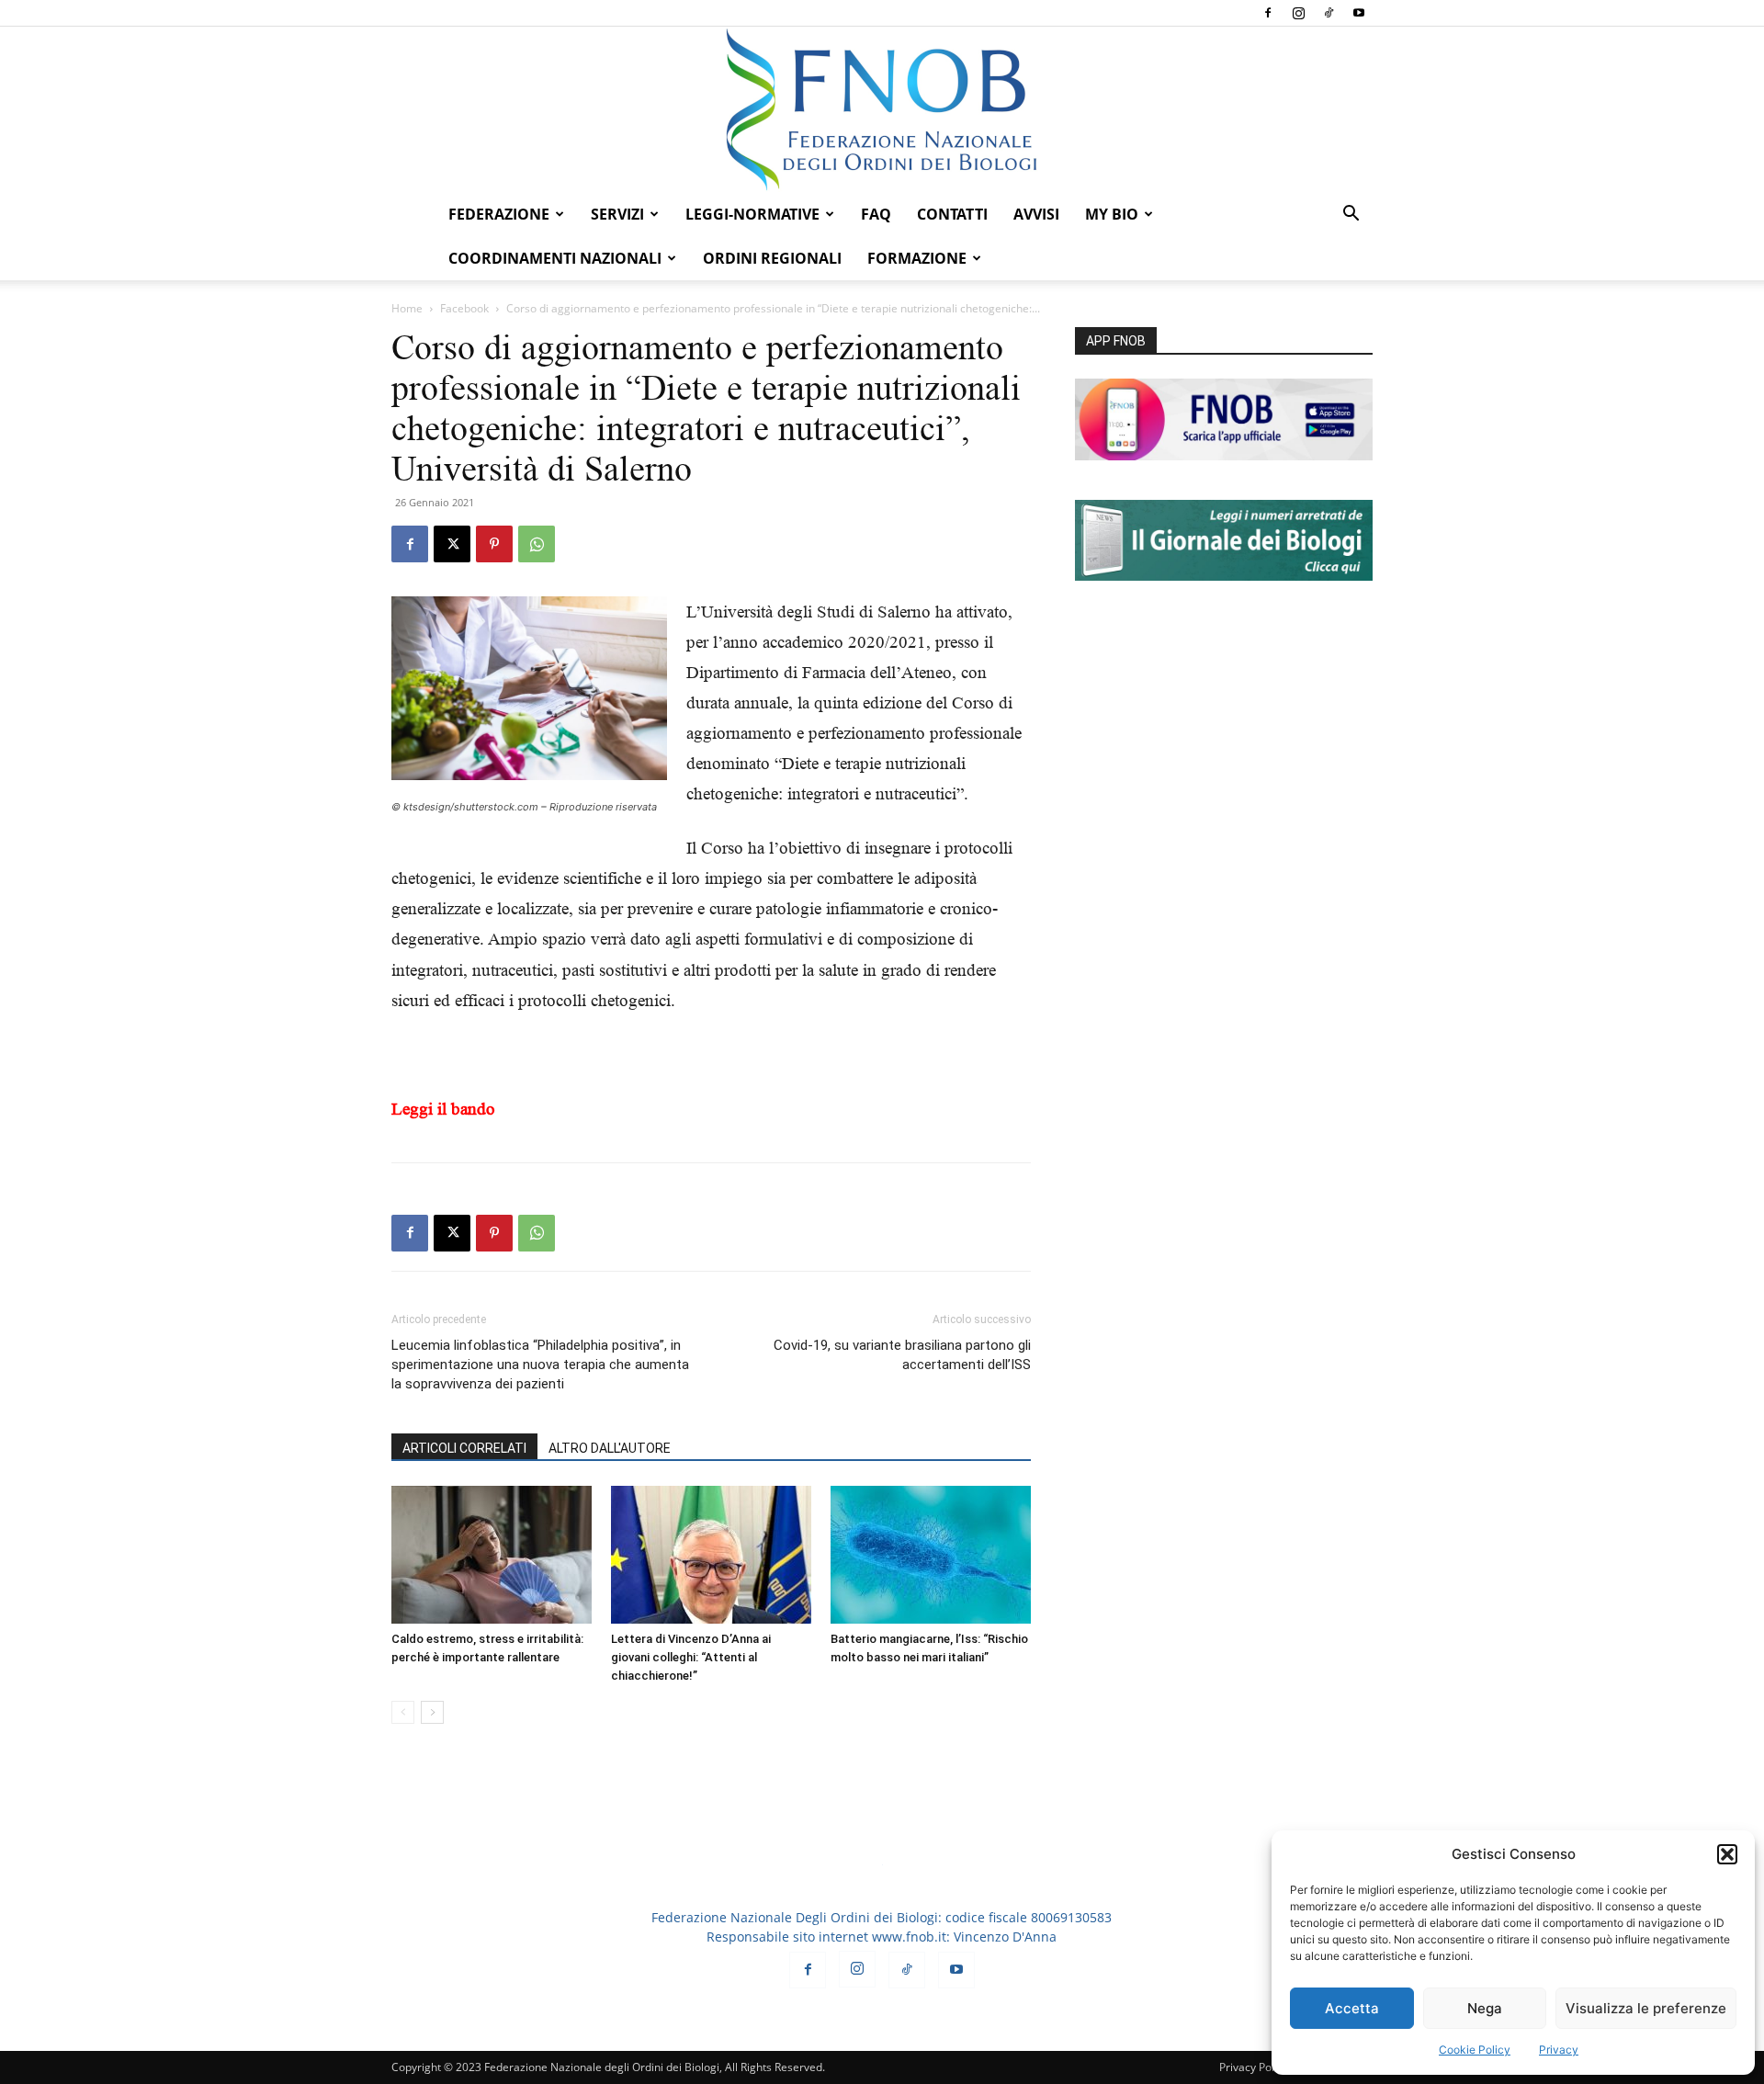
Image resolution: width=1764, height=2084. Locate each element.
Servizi (617, 214)
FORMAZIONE (917, 258)
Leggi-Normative (752, 214)
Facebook (464, 308)
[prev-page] (403, 1712)
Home (407, 308)
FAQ (876, 214)
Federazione (499, 214)
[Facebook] (1268, 13)
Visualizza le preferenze (1646, 2008)
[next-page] (432, 1712)
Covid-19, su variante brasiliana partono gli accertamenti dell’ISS (902, 1355)
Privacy (1559, 2050)
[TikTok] (1329, 13)
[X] (452, 544)
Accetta (1352, 2008)
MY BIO (1112, 214)
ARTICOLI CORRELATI (464, 1448)
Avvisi (1036, 214)
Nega (1485, 2008)
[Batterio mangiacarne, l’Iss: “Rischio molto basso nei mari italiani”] (931, 1555)
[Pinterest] (494, 544)
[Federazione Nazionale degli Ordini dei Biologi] (882, 109)
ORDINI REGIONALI (772, 258)
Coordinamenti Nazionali (555, 258)
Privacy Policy (1254, 2067)
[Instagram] (1298, 13)
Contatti (952, 214)
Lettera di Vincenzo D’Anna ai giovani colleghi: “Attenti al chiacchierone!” (691, 1657)
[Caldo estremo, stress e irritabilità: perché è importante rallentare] (492, 1555)
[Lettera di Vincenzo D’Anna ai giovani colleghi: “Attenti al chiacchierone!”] (711, 1555)
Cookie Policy (1475, 2050)
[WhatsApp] (537, 544)
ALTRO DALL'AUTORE (610, 1448)
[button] (1727, 1854)
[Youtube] (1359, 13)
